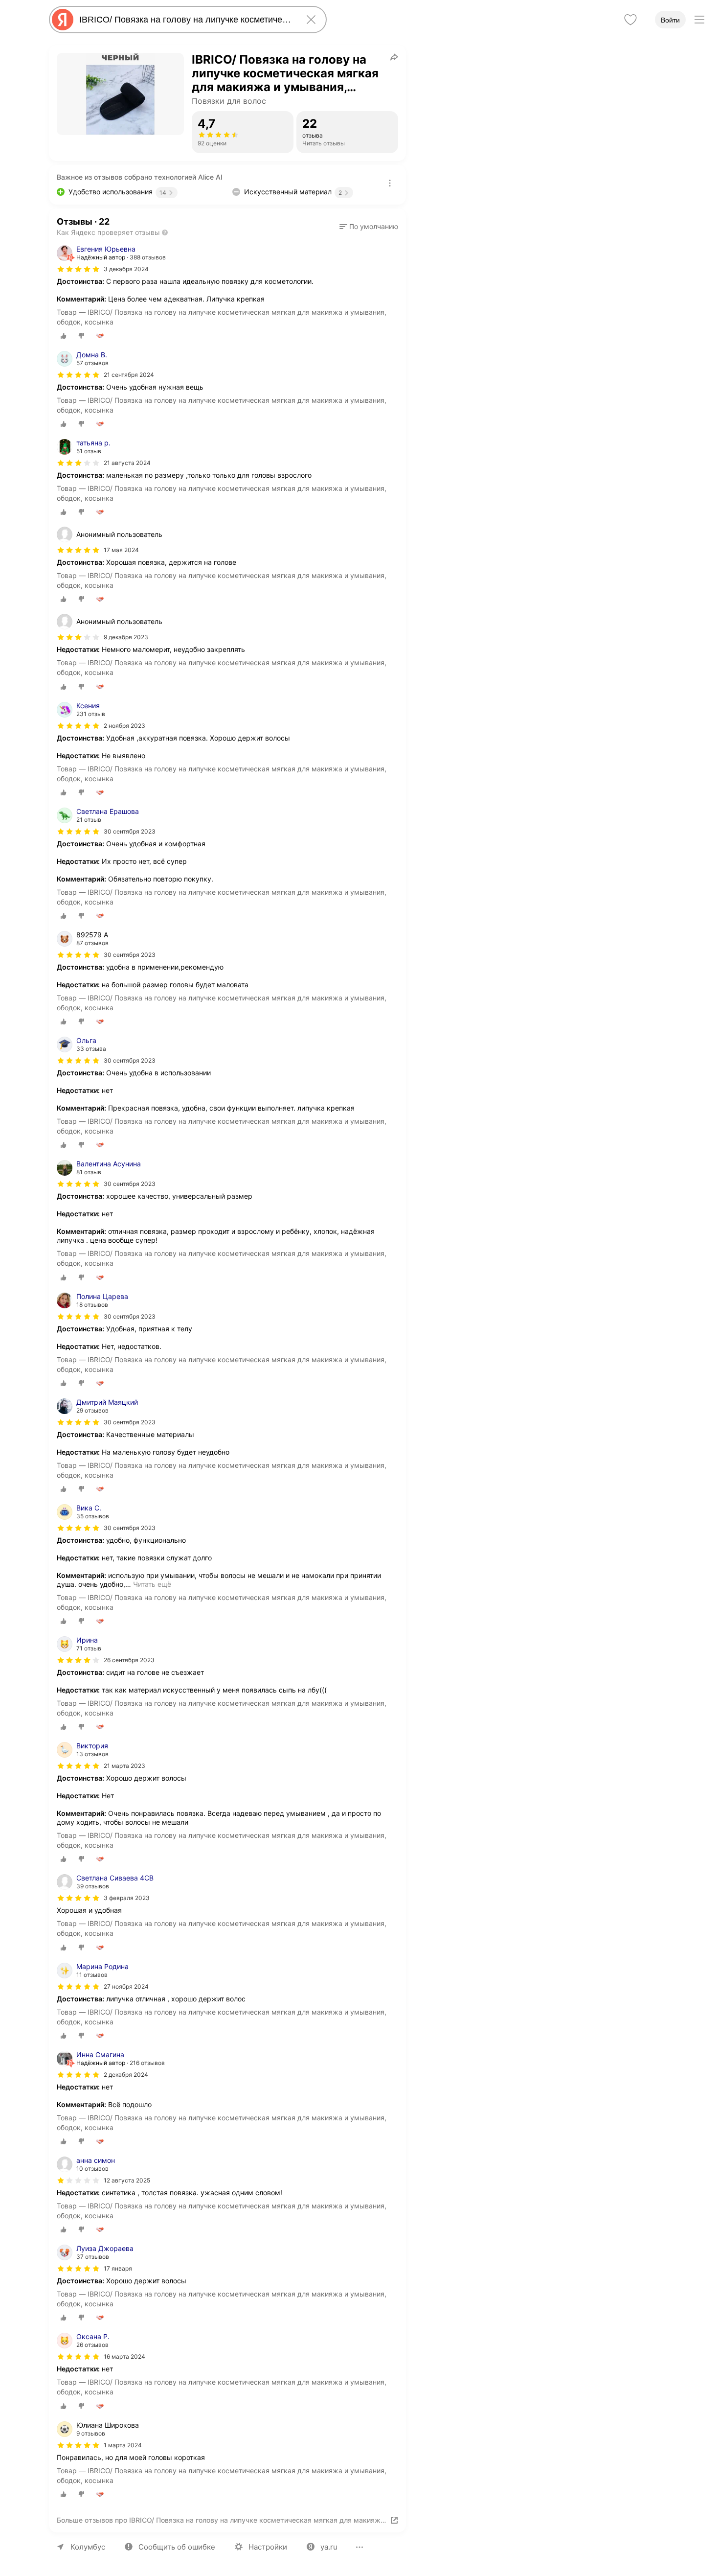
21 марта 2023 (124, 1766)
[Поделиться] (394, 57)
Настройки (268, 2547)
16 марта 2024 (124, 2356)
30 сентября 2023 (130, 831)
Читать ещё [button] (152, 1584)
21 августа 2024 (127, 463)
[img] (78, 269)
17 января (118, 2268)
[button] (369, 227)
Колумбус (88, 2547)
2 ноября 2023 (124, 726)
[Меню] (699, 20)
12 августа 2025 (127, 2180)
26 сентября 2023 (129, 1660)
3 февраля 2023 (127, 1898)
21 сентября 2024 (129, 375)
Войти (670, 20)
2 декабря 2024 (126, 2075)
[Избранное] (630, 20)
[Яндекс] (63, 20)
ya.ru (329, 2547)
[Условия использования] (390, 183)
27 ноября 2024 (126, 1986)
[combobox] (186, 20)
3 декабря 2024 (126, 269)
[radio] (64, 336)
